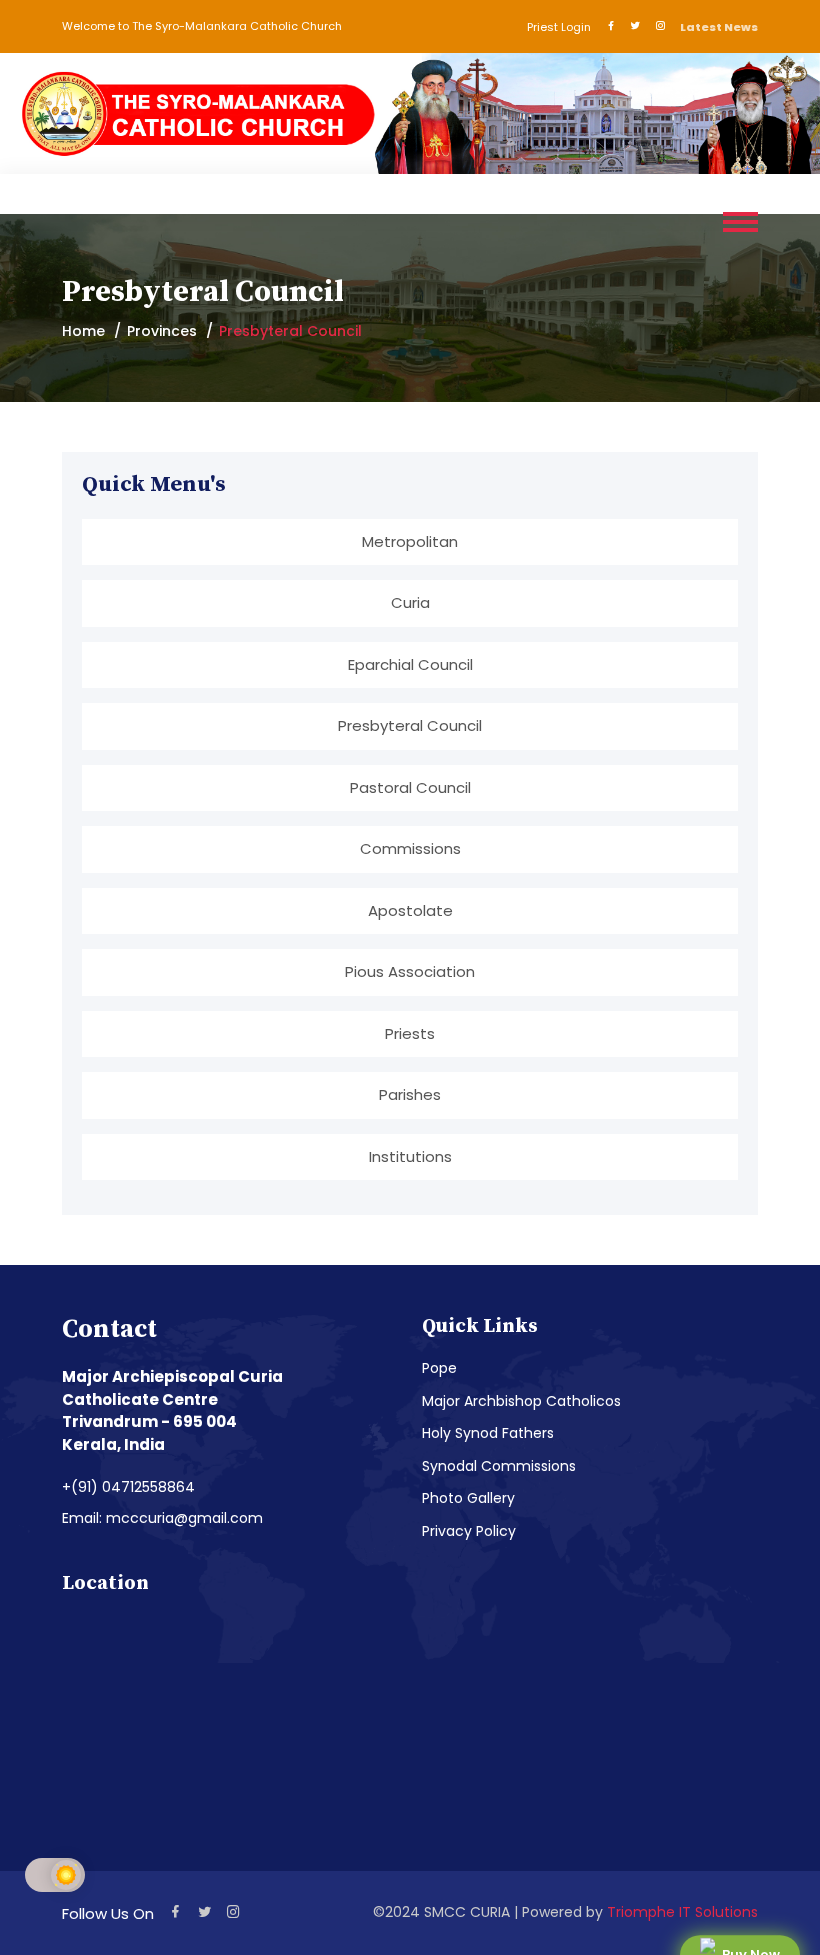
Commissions (410, 848)
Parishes (410, 1094)
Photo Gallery (468, 1498)
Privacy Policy (469, 1531)
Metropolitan (410, 541)
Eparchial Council (410, 664)
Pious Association (410, 971)
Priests (410, 1033)
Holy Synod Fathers (488, 1433)
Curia (410, 602)
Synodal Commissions (499, 1466)
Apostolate (410, 910)
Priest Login (559, 27)
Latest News (719, 27)
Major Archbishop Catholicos (521, 1401)
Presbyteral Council (410, 725)
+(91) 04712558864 (128, 1487)
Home (83, 331)
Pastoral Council (410, 787)
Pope (439, 1368)
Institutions (410, 1156)
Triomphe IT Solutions (682, 1912)
